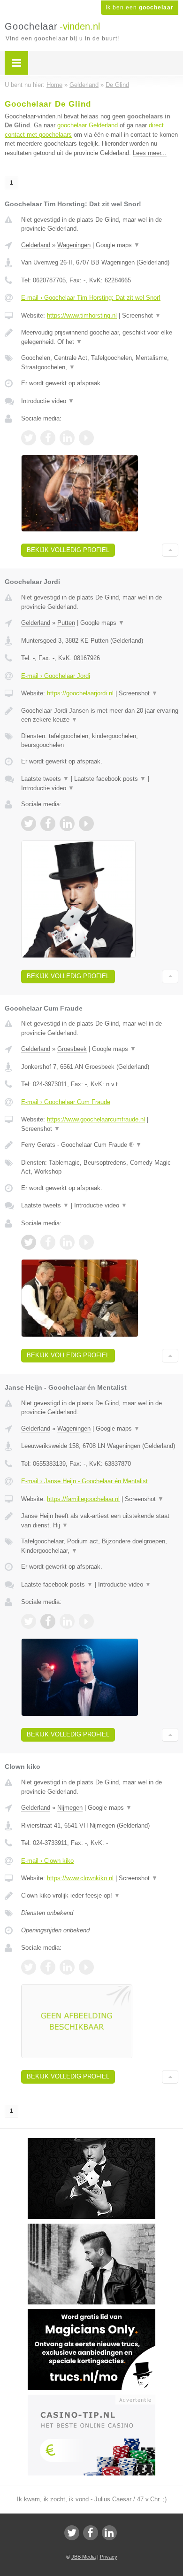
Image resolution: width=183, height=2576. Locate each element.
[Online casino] (91, 2399)
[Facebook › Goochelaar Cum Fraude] (48, 1242)
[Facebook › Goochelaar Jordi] (48, 824)
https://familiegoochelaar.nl (83, 1499)
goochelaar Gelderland (88, 125)
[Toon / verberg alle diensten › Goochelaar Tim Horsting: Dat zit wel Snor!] (100, 362)
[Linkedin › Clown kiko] (67, 1967)
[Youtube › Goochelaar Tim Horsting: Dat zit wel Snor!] (86, 438)
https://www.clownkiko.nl (80, 1878)
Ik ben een (140, 8)
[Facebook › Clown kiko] (48, 1967)
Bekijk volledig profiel (68, 550)
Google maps (118, 245)
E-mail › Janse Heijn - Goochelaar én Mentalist (84, 1481)
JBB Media (84, 2557)
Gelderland (36, 245)
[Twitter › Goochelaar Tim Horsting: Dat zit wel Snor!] (29, 438)
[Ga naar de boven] (170, 550)
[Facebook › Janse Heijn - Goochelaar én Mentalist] (48, 1621)
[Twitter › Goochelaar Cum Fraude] (29, 1242)
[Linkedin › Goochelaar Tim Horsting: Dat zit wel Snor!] (67, 438)
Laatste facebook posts (110, 779)
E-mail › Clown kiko (47, 1861)
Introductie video (48, 401)
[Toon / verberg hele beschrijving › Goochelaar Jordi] (100, 715)
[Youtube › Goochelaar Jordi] (86, 824)
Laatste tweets (45, 779)
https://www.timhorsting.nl (82, 315)
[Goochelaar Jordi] (91, 2142)
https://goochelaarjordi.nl (80, 693)
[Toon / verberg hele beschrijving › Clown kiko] (100, 1896)
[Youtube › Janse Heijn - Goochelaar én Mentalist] (86, 1621)
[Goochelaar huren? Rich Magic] (91, 2228)
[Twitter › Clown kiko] (29, 1967)
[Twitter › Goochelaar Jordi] (29, 824)
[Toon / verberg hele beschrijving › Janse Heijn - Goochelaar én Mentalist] (100, 1521)
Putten (66, 623)
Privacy (109, 2557)
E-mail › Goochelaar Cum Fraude (66, 1102)
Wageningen (74, 245)
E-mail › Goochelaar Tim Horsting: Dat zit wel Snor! (91, 298)
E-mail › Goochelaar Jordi (56, 676)
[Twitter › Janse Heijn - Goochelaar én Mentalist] (29, 1621)
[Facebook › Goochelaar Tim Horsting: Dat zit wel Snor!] (48, 438)
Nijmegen (70, 1808)
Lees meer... (150, 153)
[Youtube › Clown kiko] (86, 1967)
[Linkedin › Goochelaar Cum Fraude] (67, 1242)
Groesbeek (72, 1049)
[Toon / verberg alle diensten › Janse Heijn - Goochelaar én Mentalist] (100, 1546)
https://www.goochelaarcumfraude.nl (96, 1119)
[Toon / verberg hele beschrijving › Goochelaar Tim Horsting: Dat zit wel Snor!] (100, 337)
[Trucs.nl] (91, 2313)
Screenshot (141, 315)
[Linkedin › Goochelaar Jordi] (67, 824)
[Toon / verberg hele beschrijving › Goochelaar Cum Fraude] (100, 1145)
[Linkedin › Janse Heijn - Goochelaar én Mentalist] (67, 1621)
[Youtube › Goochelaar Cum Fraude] (86, 1242)
